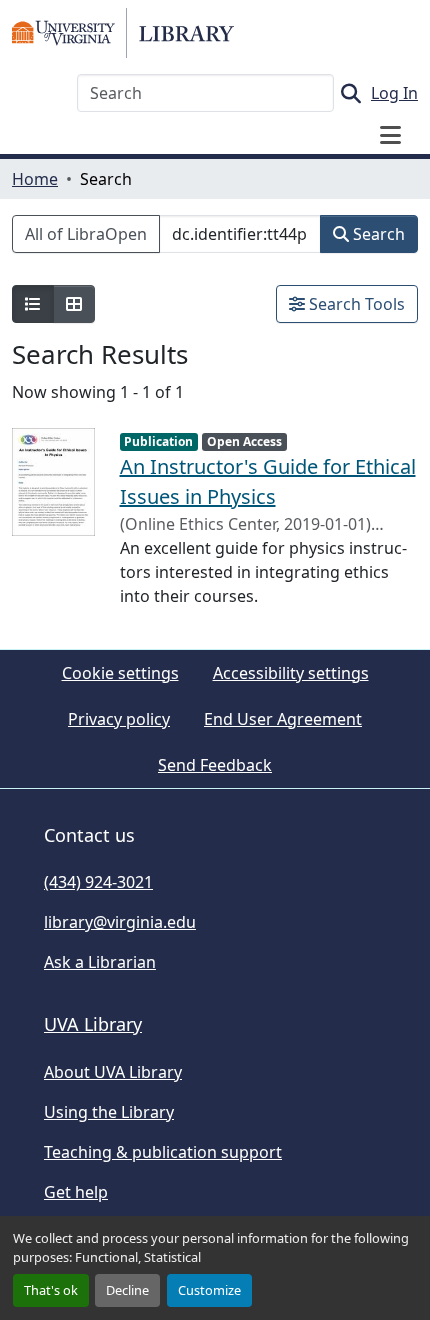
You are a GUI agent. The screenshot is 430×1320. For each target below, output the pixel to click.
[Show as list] (33, 304)
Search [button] (377, 234)
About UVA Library (113, 1072)
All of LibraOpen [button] (86, 234)
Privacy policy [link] (119, 719)
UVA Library (93, 1024)
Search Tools (355, 304)
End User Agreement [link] (283, 719)
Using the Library (109, 1112)
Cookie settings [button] (120, 673)
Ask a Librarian (100, 962)
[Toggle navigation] (390, 135)
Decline (127, 1290)
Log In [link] (394, 93)
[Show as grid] (74, 304)
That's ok (51, 1290)
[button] (123, 33)
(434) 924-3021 (98, 882)
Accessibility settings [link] (291, 673)
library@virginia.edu (120, 922)
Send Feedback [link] (215, 765)
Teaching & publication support (163, 1152)
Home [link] (35, 179)
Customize (209, 1290)
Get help (76, 1192)
